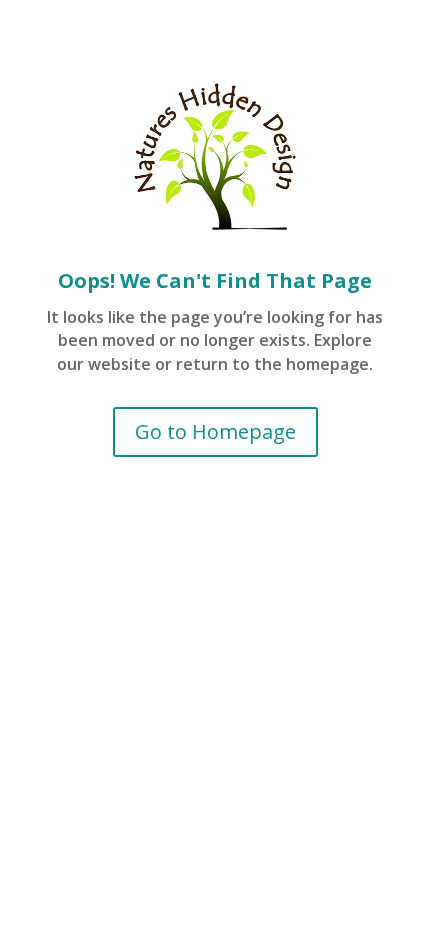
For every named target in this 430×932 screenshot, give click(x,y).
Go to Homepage (215, 431)
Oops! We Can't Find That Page (215, 280)
